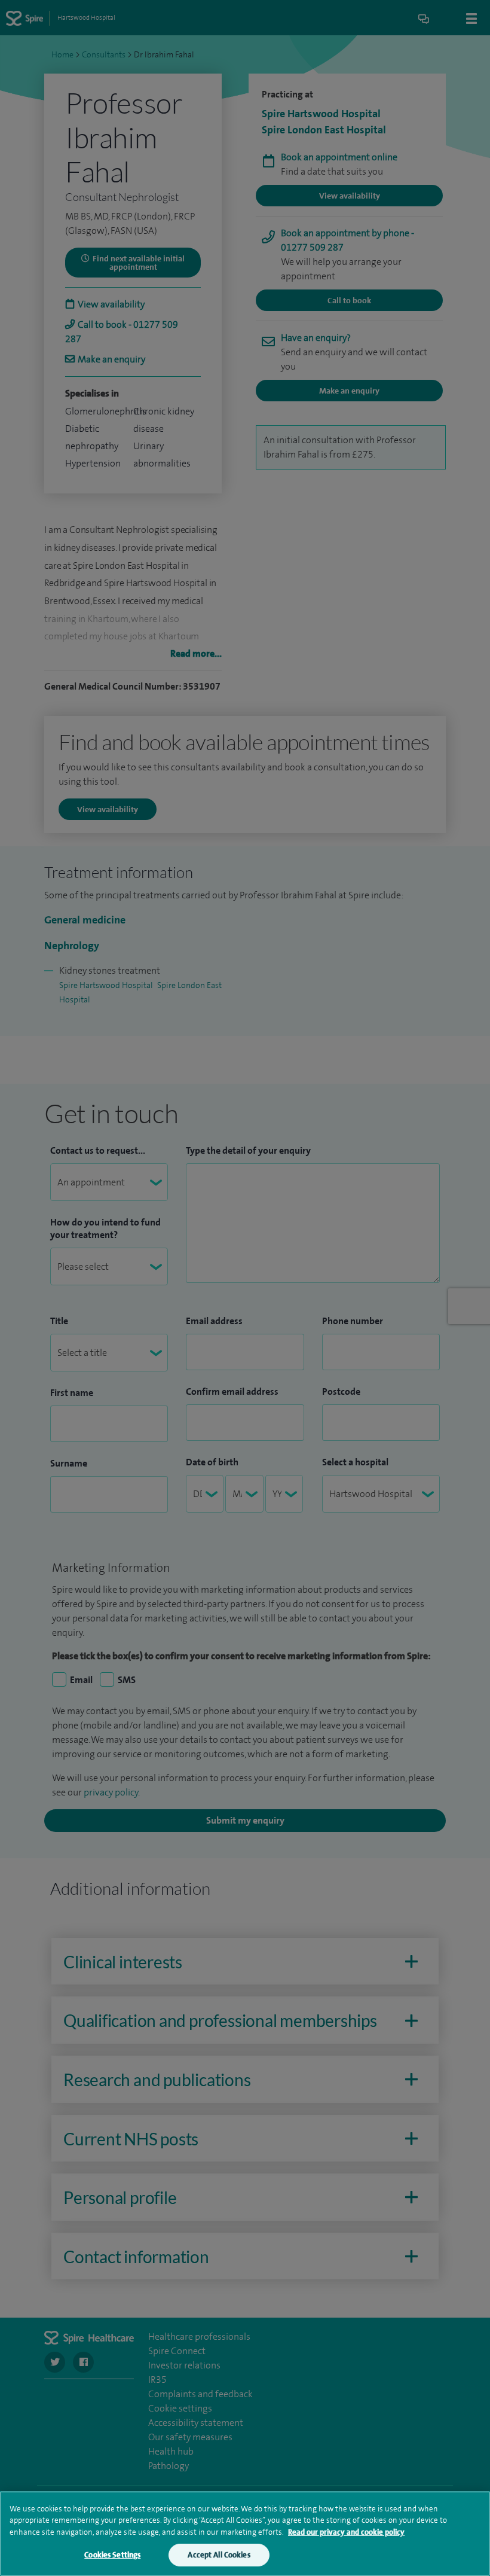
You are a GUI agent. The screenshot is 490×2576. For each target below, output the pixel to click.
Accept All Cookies (219, 2555)
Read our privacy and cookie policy (346, 2532)
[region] (245, 2534)
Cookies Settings (112, 2555)
